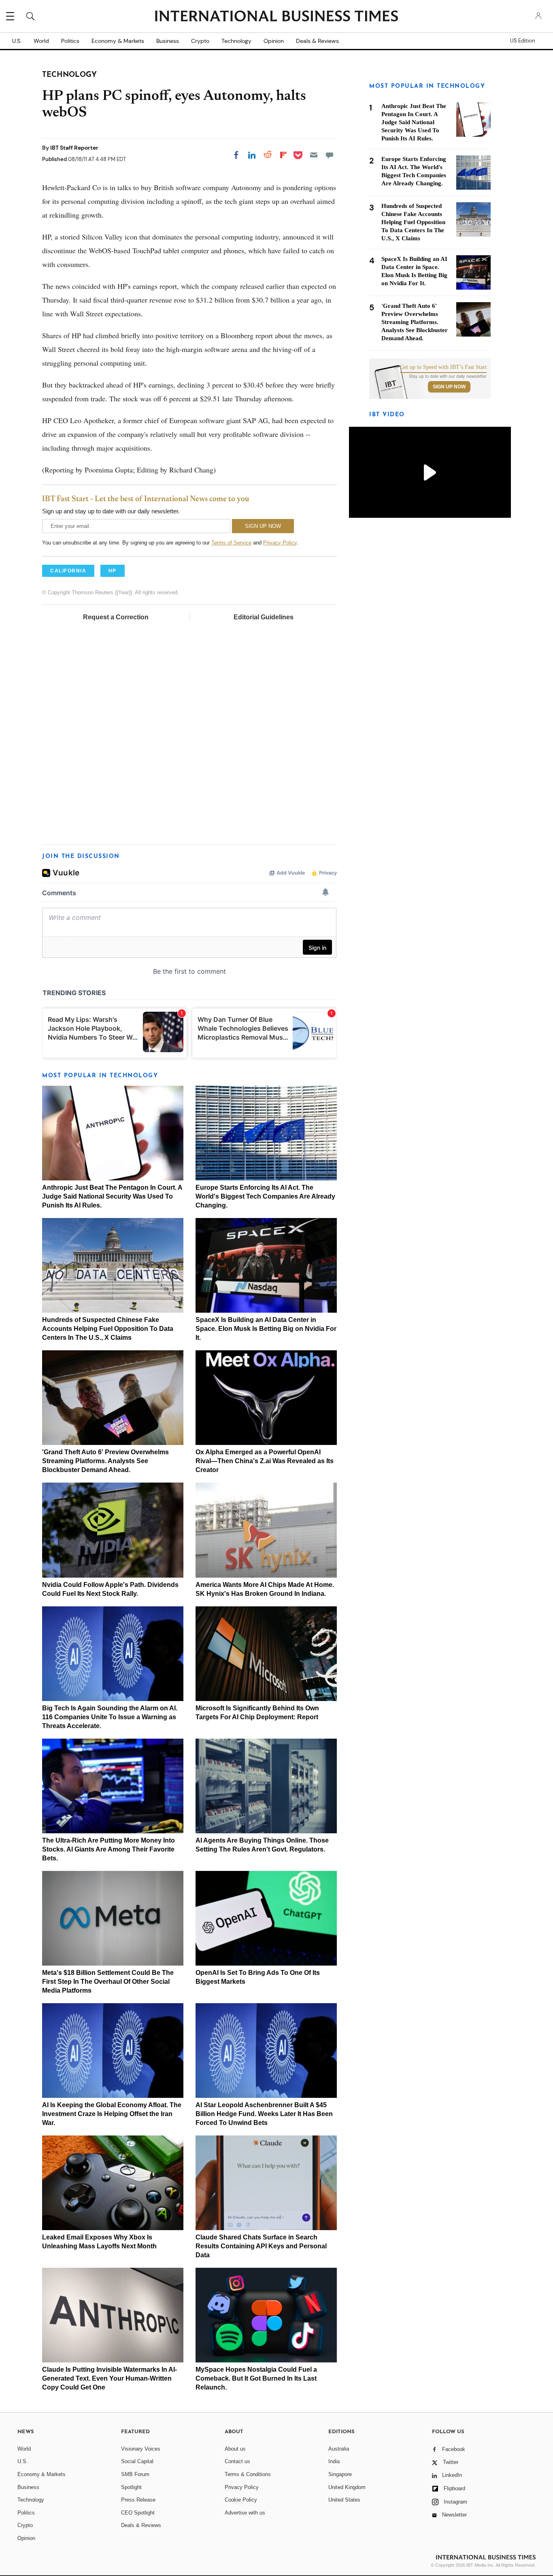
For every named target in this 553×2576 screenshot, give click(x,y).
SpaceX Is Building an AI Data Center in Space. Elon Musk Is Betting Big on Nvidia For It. (266, 1329)
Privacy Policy (280, 543)
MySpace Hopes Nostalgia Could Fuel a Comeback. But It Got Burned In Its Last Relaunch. (256, 2378)
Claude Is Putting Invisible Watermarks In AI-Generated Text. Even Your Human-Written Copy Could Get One (110, 2378)
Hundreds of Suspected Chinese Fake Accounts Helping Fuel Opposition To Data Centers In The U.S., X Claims (108, 1329)
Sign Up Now (449, 387)
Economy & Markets (118, 41)
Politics (70, 41)
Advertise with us (245, 2513)
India (334, 2461)
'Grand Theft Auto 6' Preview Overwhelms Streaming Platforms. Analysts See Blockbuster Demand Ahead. (105, 1461)
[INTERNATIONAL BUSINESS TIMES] (276, 17)
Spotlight (131, 2487)
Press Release (138, 2500)
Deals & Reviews (317, 41)
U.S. (17, 41)
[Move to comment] (330, 155)
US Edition (522, 41)
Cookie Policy (241, 2500)
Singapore (340, 2474)
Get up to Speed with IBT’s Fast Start (443, 367)
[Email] (314, 155)
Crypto (200, 41)
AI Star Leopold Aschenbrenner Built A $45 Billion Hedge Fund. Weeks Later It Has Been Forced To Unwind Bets (264, 2114)
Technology (236, 41)
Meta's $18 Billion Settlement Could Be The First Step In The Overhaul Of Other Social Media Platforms (108, 1982)
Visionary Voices (141, 2449)
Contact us (237, 2461)
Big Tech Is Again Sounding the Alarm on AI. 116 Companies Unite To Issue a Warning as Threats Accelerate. (110, 1717)
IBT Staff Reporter (74, 148)
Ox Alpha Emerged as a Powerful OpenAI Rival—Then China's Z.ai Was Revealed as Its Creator (265, 1461)
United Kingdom (347, 2487)
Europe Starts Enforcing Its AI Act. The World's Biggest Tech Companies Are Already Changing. (265, 1196)
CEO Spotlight (138, 2513)
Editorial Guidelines (264, 617)
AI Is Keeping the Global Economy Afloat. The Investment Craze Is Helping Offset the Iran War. (112, 2114)
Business (168, 41)
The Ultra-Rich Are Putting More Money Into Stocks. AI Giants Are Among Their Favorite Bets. (108, 1849)
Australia (339, 2449)
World (41, 41)
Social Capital (137, 2461)
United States (344, 2500)
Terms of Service (231, 543)
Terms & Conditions (248, 2474)
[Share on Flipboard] (283, 155)
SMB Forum (135, 2474)
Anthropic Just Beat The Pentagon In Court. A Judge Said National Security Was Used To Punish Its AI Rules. (112, 1196)
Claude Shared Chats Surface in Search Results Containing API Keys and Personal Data (261, 2246)
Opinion (274, 41)
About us (235, 2449)
